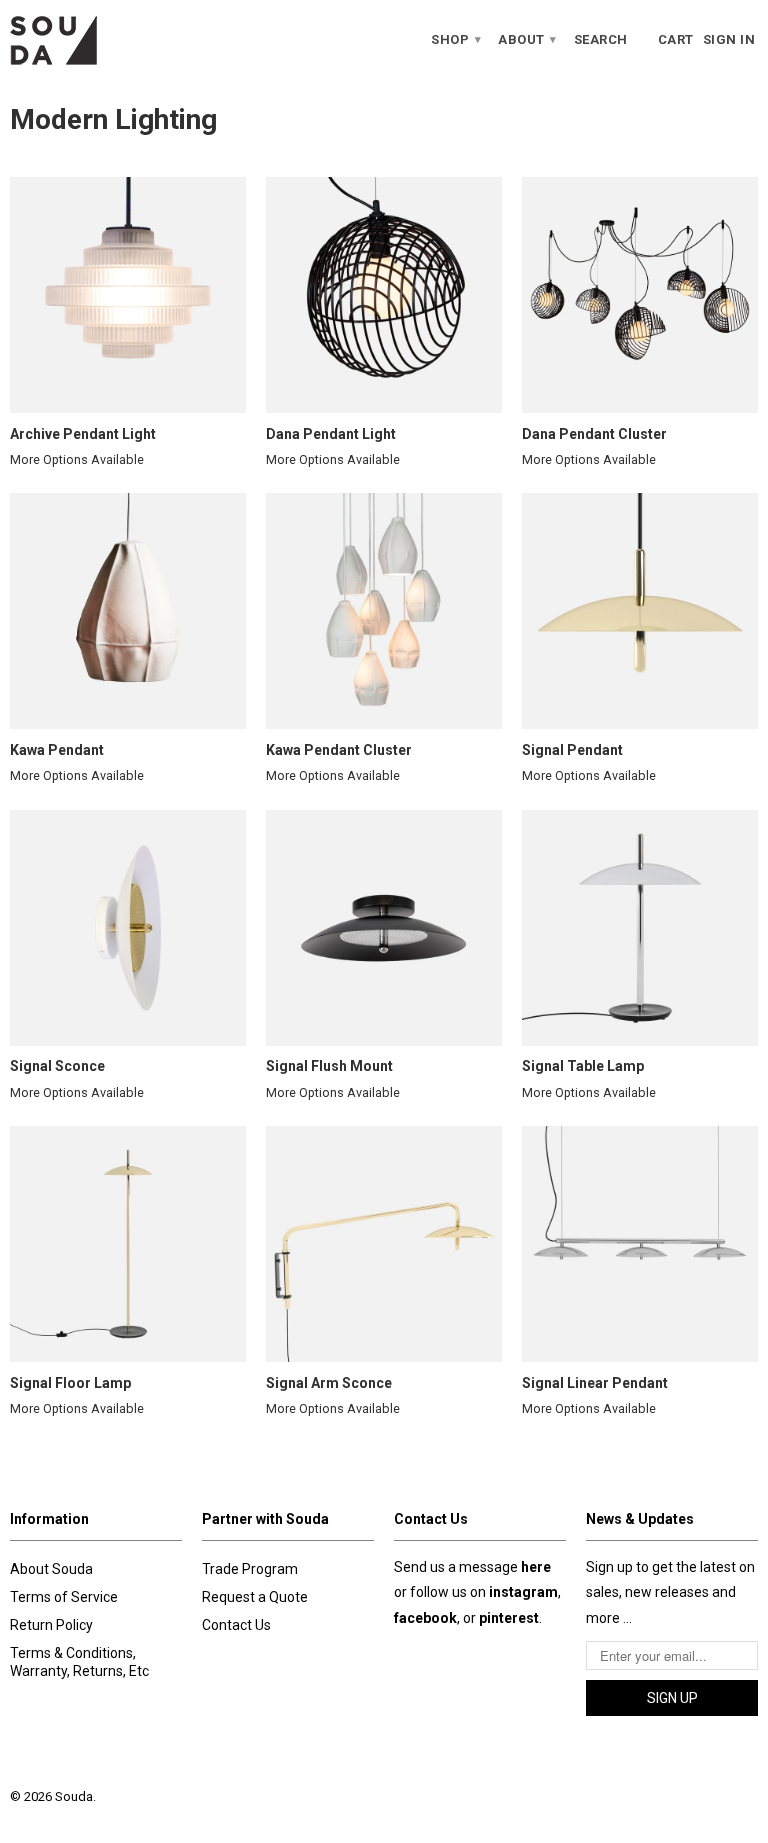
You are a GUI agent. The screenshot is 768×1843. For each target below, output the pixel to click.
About (527, 39)
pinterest (509, 1618)
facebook (425, 1618)
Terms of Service (64, 1597)
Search (601, 39)
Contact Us (236, 1625)
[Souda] (96, 40)
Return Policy (51, 1625)
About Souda (51, 1569)
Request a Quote (255, 1597)
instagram (523, 1592)
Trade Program (250, 1569)
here (536, 1567)
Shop (456, 39)
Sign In (729, 39)
